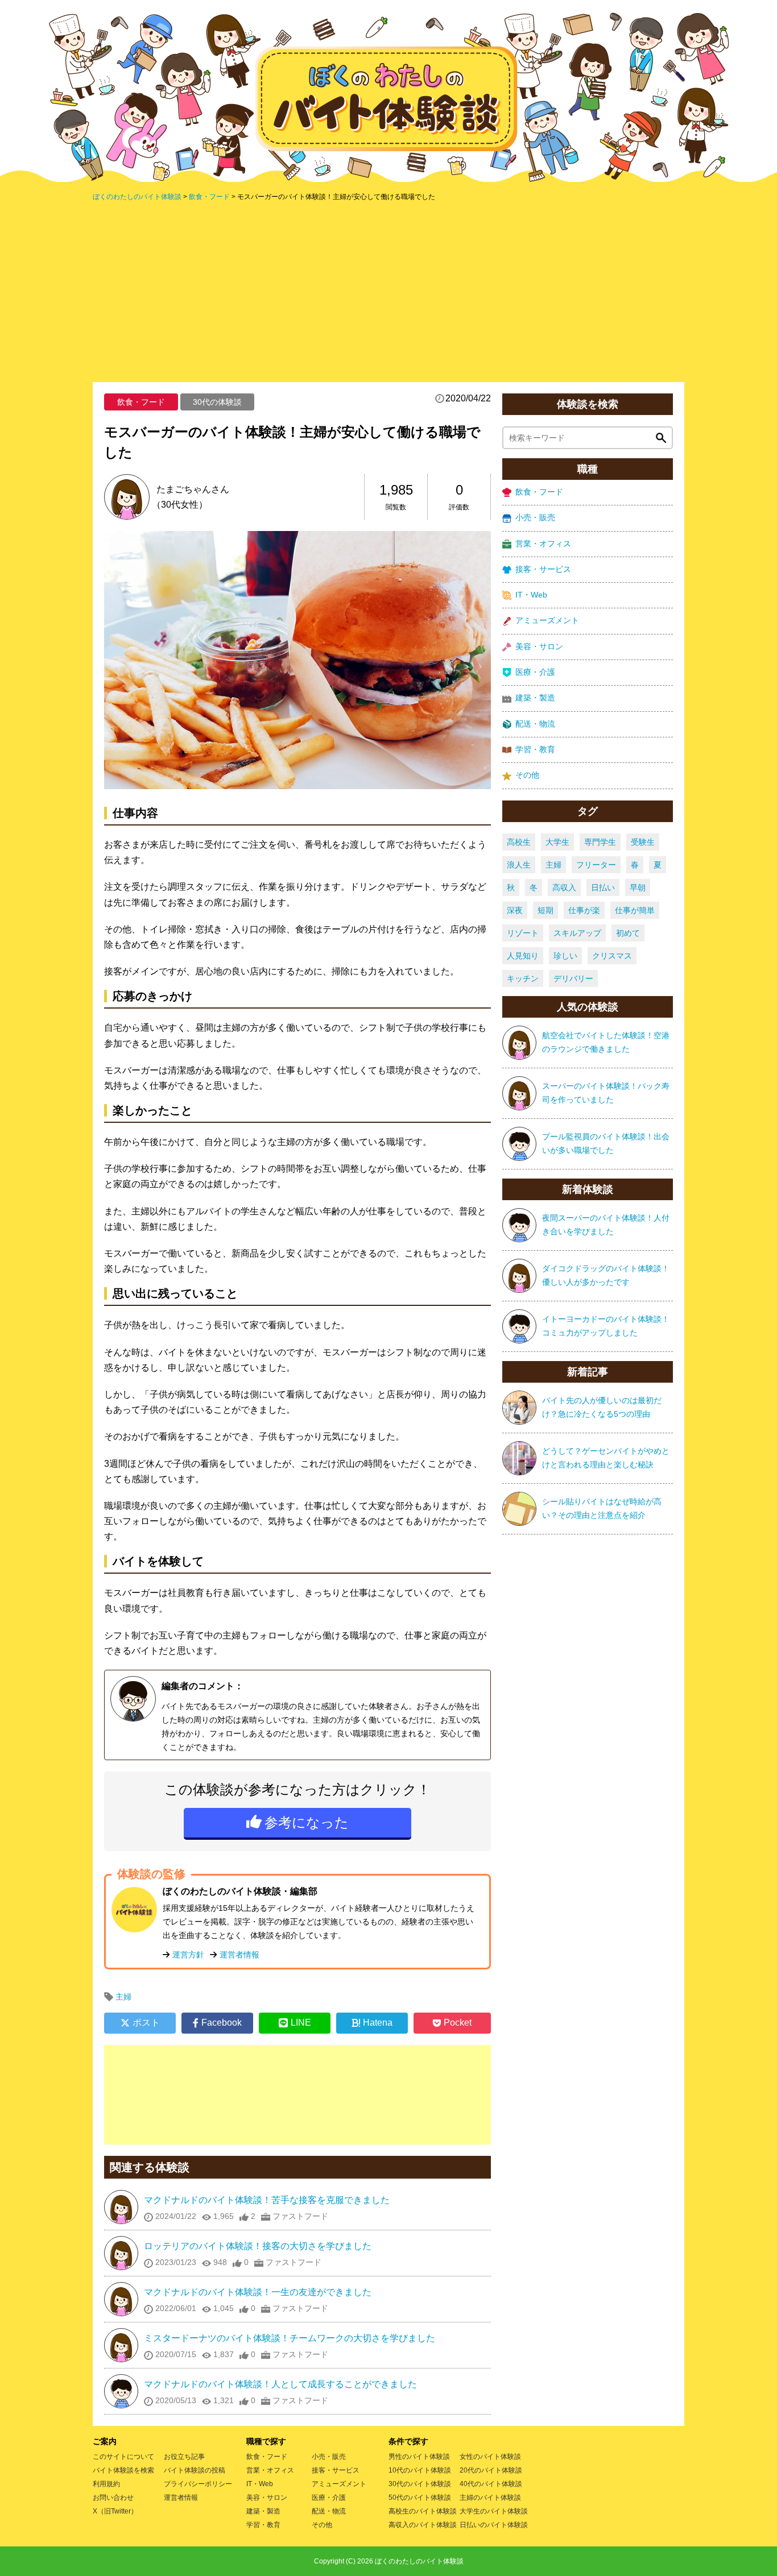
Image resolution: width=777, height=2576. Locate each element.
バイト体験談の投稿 (195, 2470)
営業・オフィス (543, 544)
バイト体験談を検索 (123, 2470)
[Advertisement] (388, 291)
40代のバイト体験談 (491, 2484)
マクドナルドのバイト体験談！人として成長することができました (280, 2384)
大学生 (557, 842)
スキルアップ (577, 933)
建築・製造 (535, 698)
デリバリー (573, 978)
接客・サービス (543, 569)
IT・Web (531, 595)
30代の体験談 (217, 402)
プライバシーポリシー (198, 2484)
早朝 (638, 887)
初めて (628, 933)
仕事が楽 (584, 910)
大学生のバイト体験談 (494, 2511)
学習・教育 (535, 749)
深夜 (515, 910)
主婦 (123, 1997)
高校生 (519, 842)
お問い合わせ (113, 2498)
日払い (603, 887)
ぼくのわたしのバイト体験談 (419, 2561)
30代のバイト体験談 (420, 2484)
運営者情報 (239, 1955)
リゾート (523, 933)
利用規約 (106, 2484)
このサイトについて (123, 2457)
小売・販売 (535, 517)
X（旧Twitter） (115, 2511)
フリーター (596, 865)
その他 (527, 775)
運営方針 (188, 1955)
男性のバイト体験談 (419, 2457)
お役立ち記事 (184, 2457)
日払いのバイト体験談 (494, 2525)
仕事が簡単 (635, 910)
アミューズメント (547, 620)
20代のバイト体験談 (491, 2470)
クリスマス (612, 956)
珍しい (565, 956)
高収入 (564, 887)
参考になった (307, 1822)
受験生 (643, 842)
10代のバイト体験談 (420, 2470)
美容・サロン (539, 646)
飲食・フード (141, 402)
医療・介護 (535, 672)
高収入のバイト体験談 (423, 2525)
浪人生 (519, 865)
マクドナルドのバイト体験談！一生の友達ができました (258, 2292)
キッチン (523, 978)
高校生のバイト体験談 (423, 2511)
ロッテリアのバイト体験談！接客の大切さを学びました (258, 2246)
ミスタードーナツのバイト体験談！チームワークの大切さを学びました (290, 2338)
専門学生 (600, 842)
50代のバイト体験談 (420, 2498)
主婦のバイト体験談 (490, 2498)
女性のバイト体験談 (490, 2457)
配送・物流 (535, 724)
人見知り (523, 956)
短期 (545, 910)
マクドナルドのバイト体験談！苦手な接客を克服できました (267, 2200)
